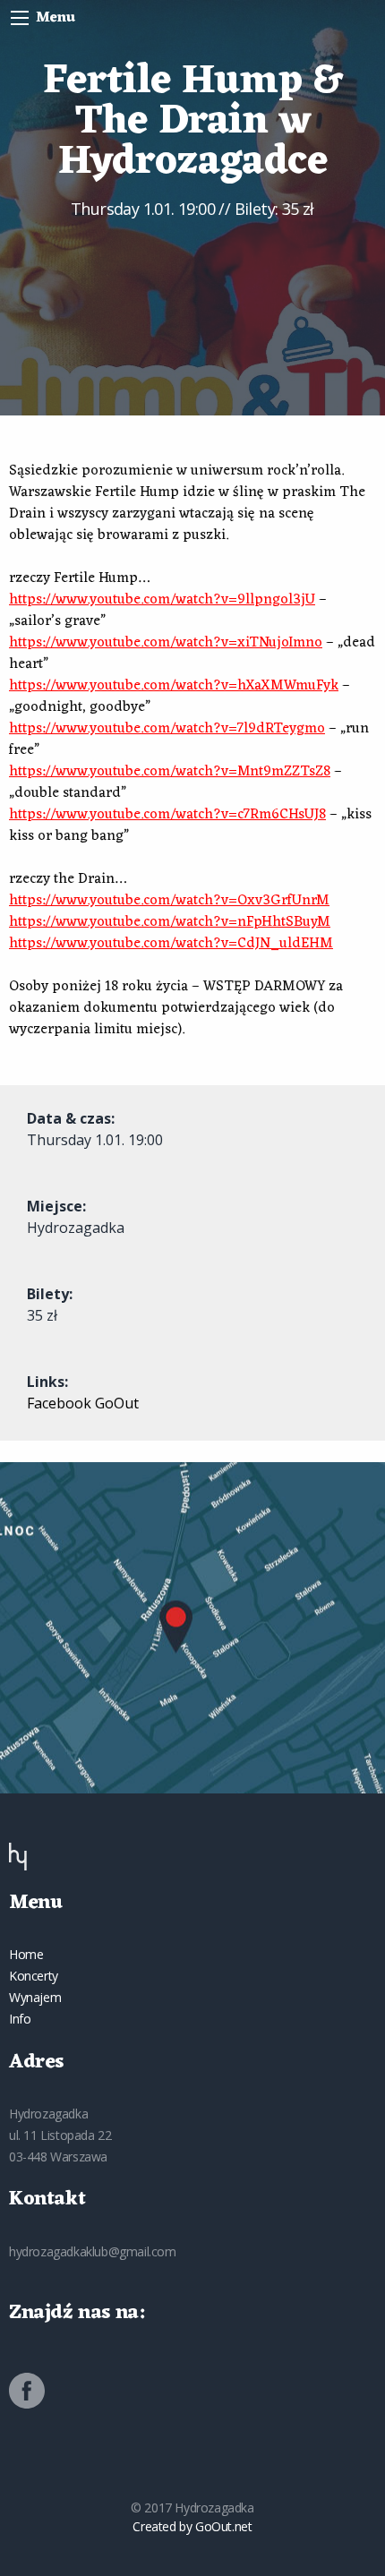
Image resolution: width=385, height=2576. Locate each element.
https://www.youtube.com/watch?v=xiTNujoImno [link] (166, 643)
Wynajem (35, 1997)
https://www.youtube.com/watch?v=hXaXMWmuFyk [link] (174, 686)
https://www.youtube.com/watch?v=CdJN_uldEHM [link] (171, 944)
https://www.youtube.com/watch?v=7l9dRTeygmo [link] (167, 729)
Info (20, 2019)
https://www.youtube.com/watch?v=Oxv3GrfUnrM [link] (169, 901)
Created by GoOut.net (192, 2526)
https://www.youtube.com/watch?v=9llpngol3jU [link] (162, 600)
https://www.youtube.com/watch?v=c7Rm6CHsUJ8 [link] (167, 815)
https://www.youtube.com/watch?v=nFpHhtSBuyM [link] (170, 922)
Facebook (59, 1403)
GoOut (117, 1403)
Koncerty (34, 1976)
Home (26, 1954)
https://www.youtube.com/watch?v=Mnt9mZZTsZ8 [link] (170, 772)
